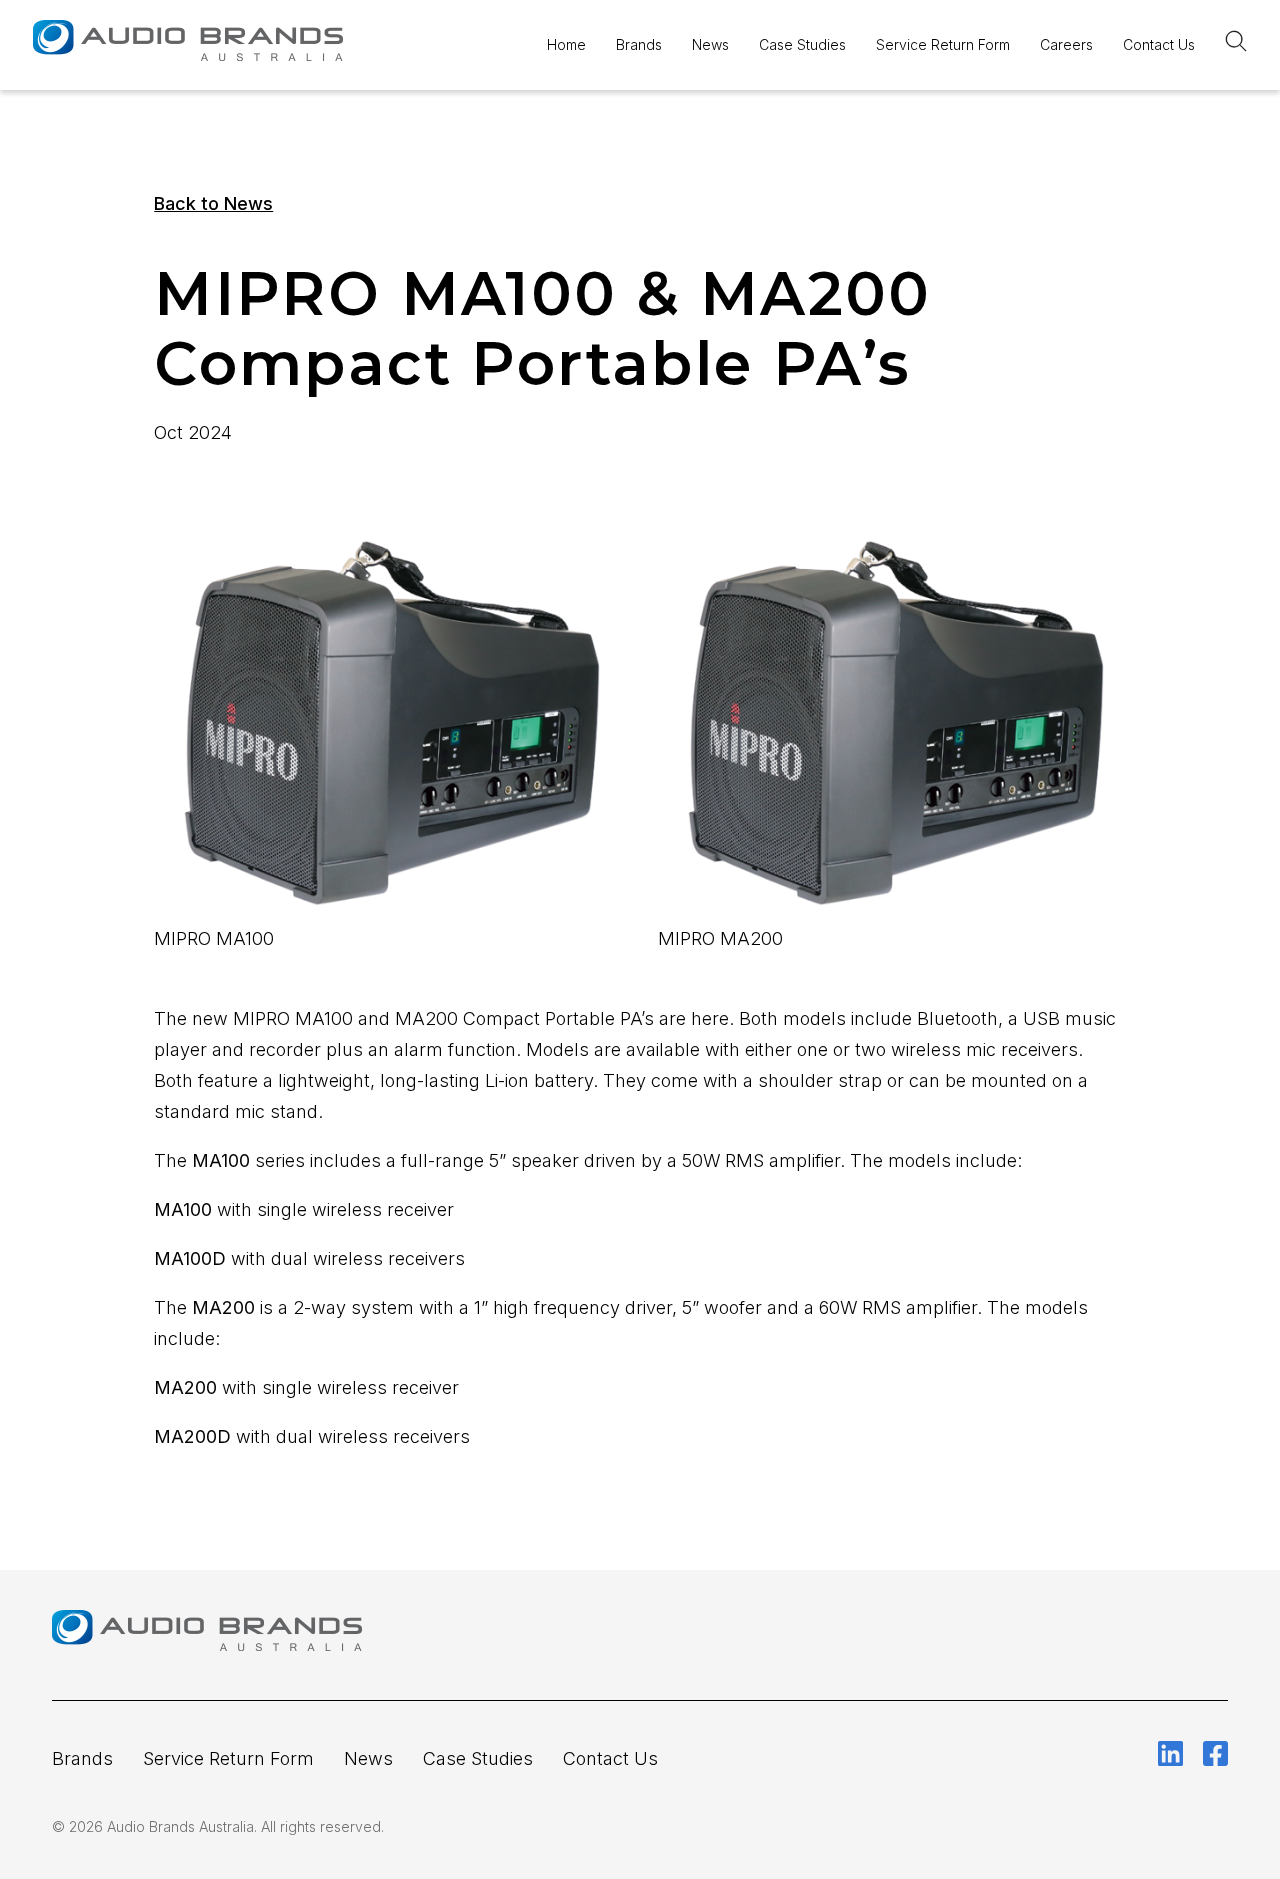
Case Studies (802, 44)
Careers (1066, 44)
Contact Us (1159, 44)
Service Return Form (943, 44)
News (710, 44)
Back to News (213, 203)
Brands (639, 44)
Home (566, 44)
